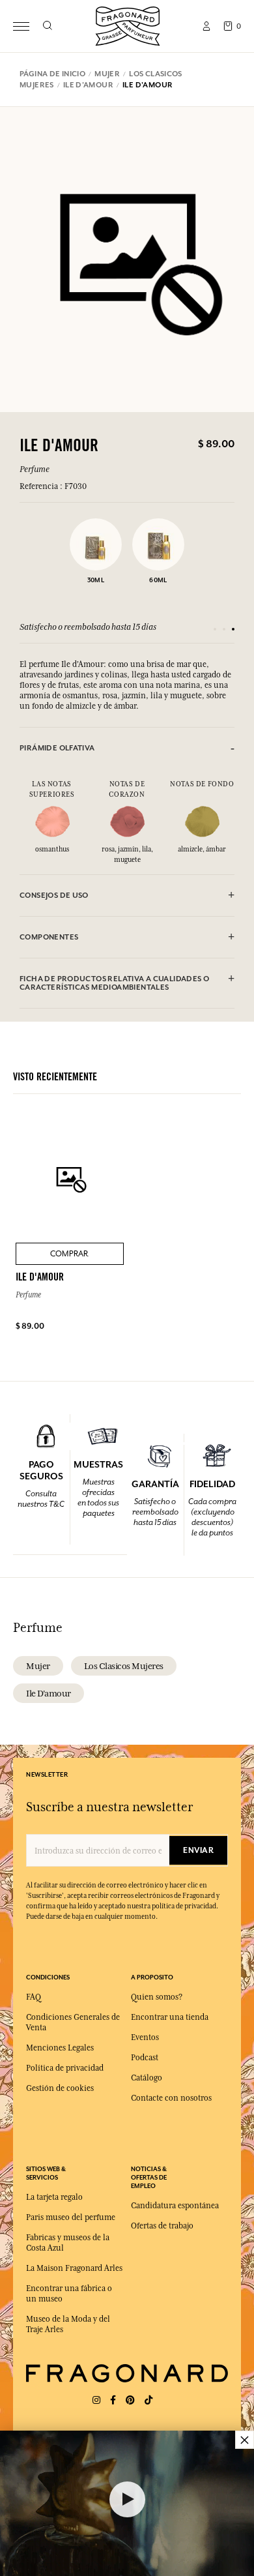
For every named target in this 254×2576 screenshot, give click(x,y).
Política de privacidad (65, 2068)
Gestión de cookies (60, 2088)
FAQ (34, 1997)
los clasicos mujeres (124, 1666)
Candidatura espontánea (175, 2206)
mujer (38, 1666)
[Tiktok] (148, 2400)
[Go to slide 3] (233, 629)
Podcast (145, 2058)
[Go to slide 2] (224, 629)
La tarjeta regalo (54, 2197)
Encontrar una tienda (170, 2017)
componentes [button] (49, 937)
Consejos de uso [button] (54, 896)
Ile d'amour (49, 1693)
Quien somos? (157, 1997)
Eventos (145, 2037)
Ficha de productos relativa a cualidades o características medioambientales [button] (114, 983)
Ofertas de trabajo (162, 2226)
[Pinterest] (130, 2400)
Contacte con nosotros (171, 2098)
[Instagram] (96, 2400)
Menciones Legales (60, 2048)
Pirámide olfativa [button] (57, 748)
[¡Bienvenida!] (128, 24)
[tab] (127, 748)
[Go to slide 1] (215, 629)
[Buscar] (47, 26)
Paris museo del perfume (71, 2217)
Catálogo (147, 2078)
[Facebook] (113, 2400)
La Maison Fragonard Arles (74, 2268)
